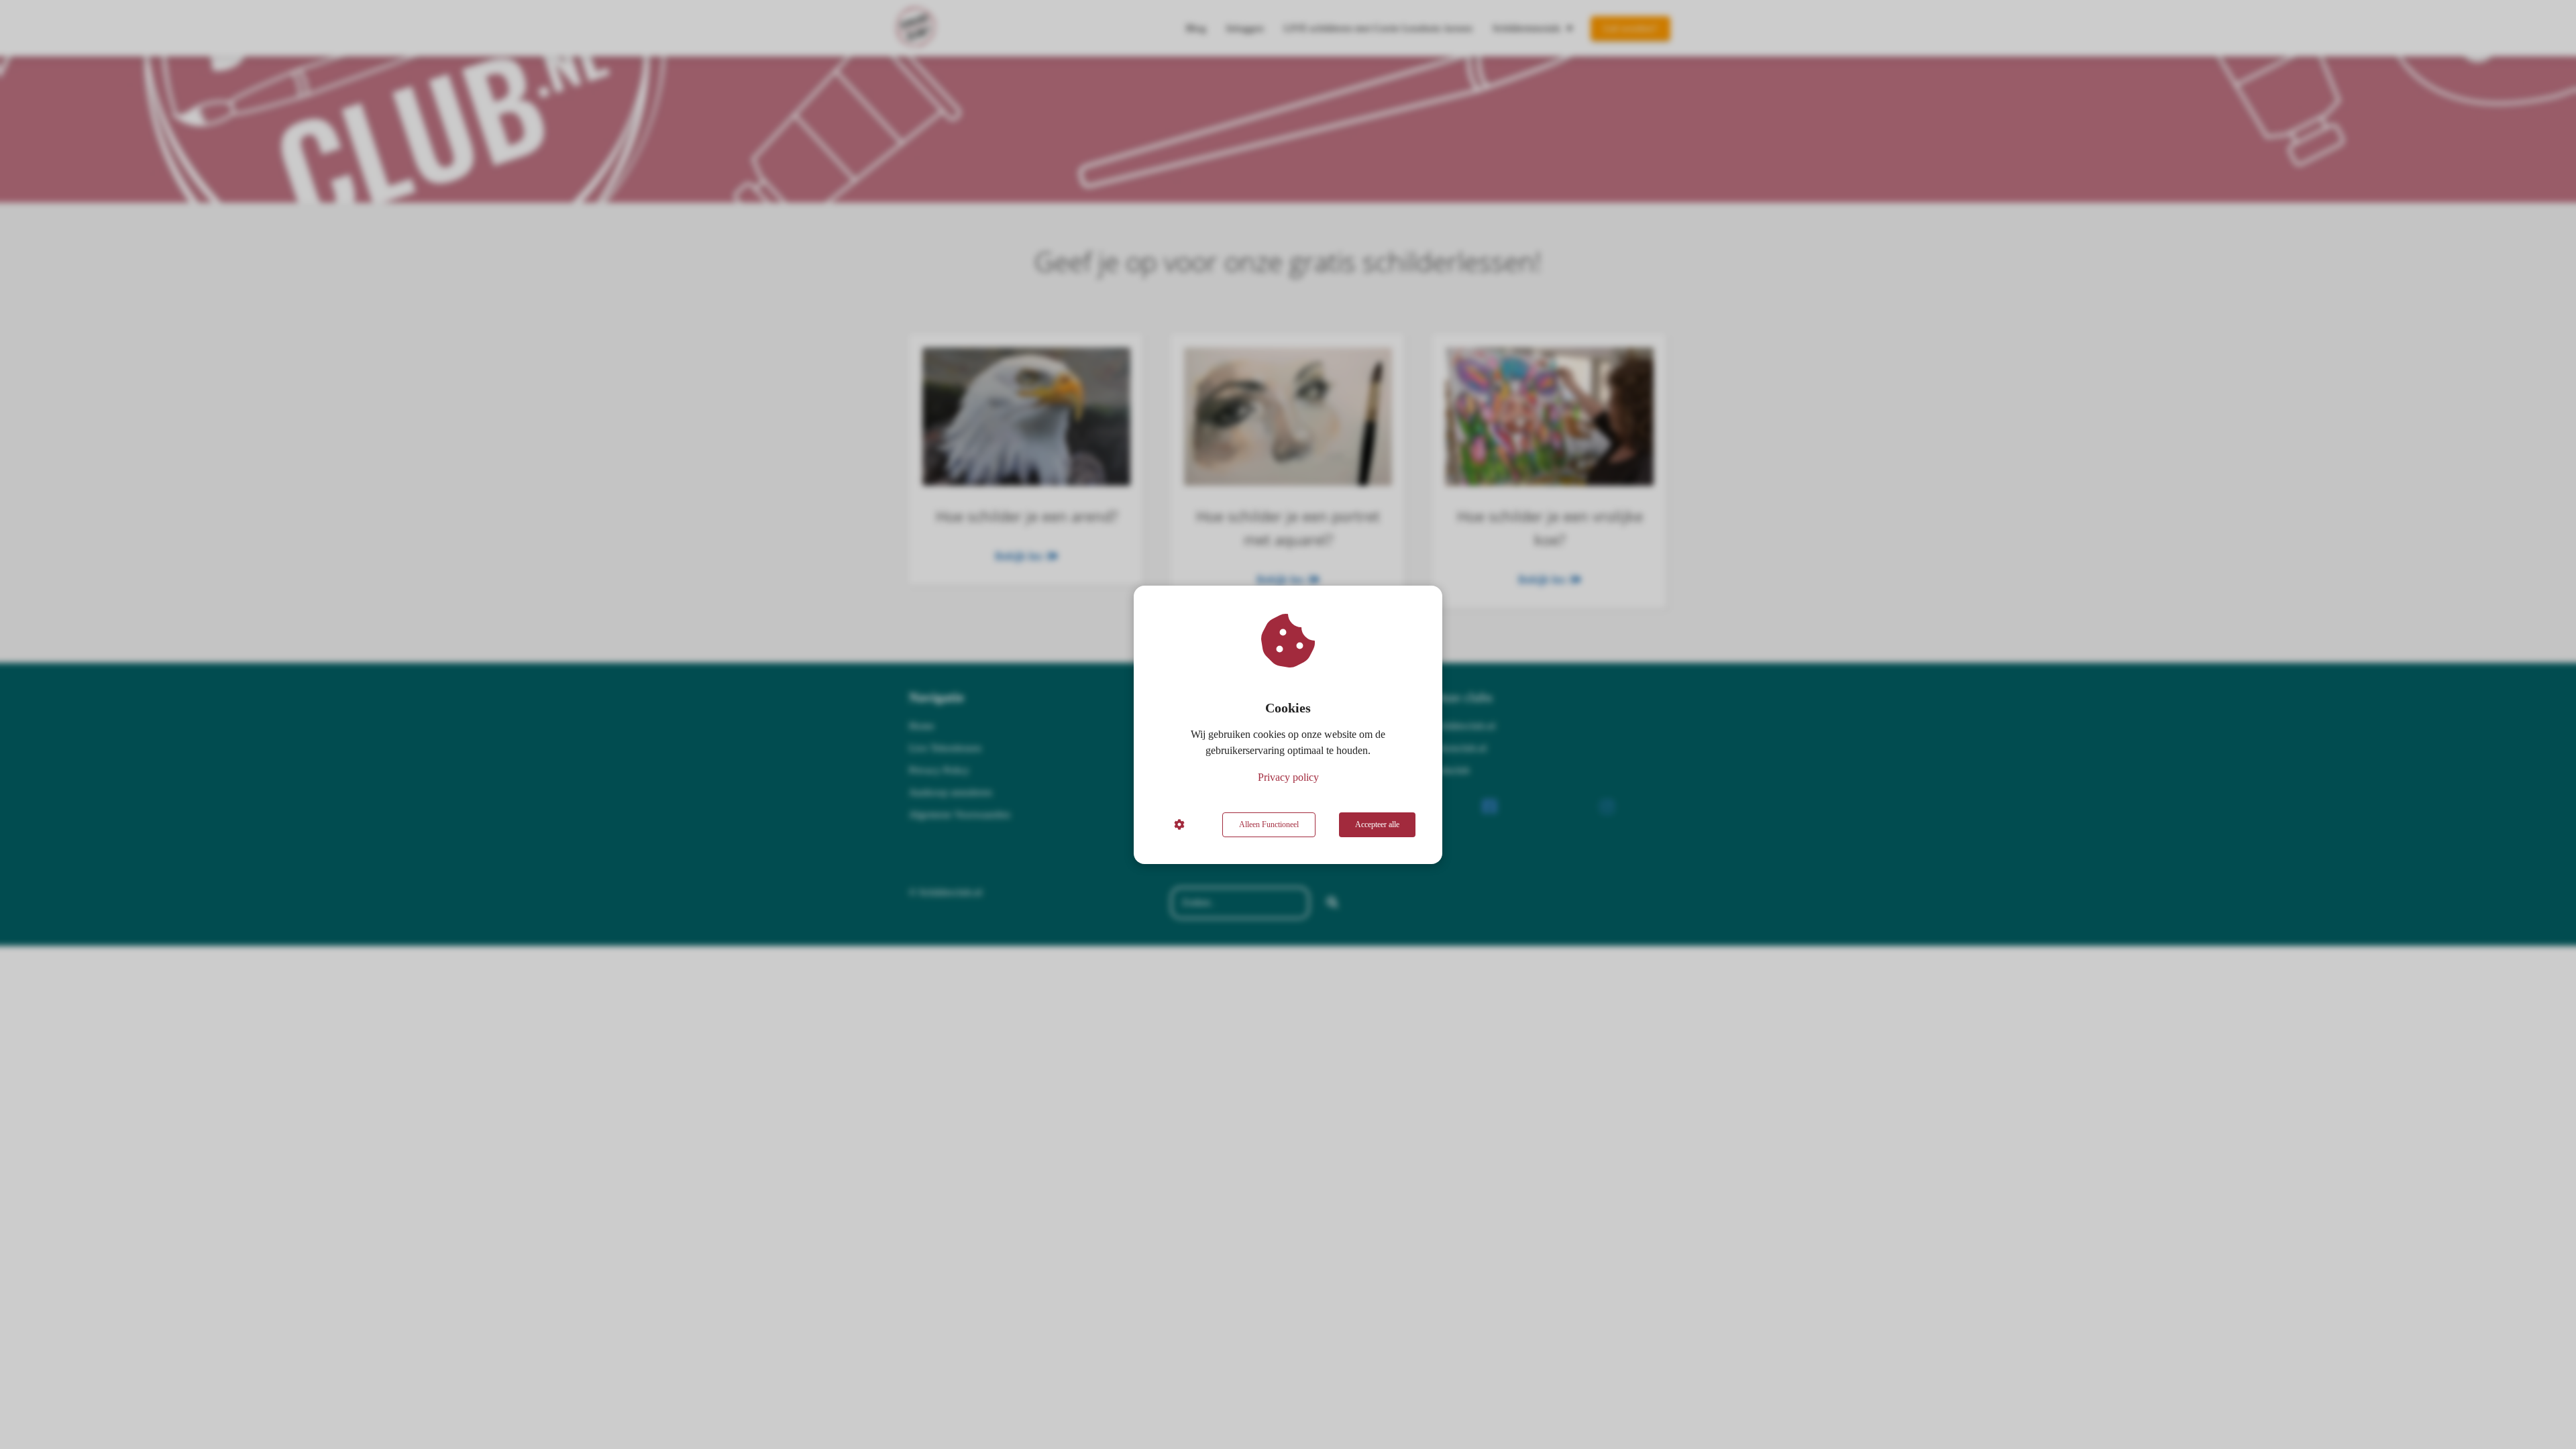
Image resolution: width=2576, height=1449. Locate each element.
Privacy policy (1288, 777)
